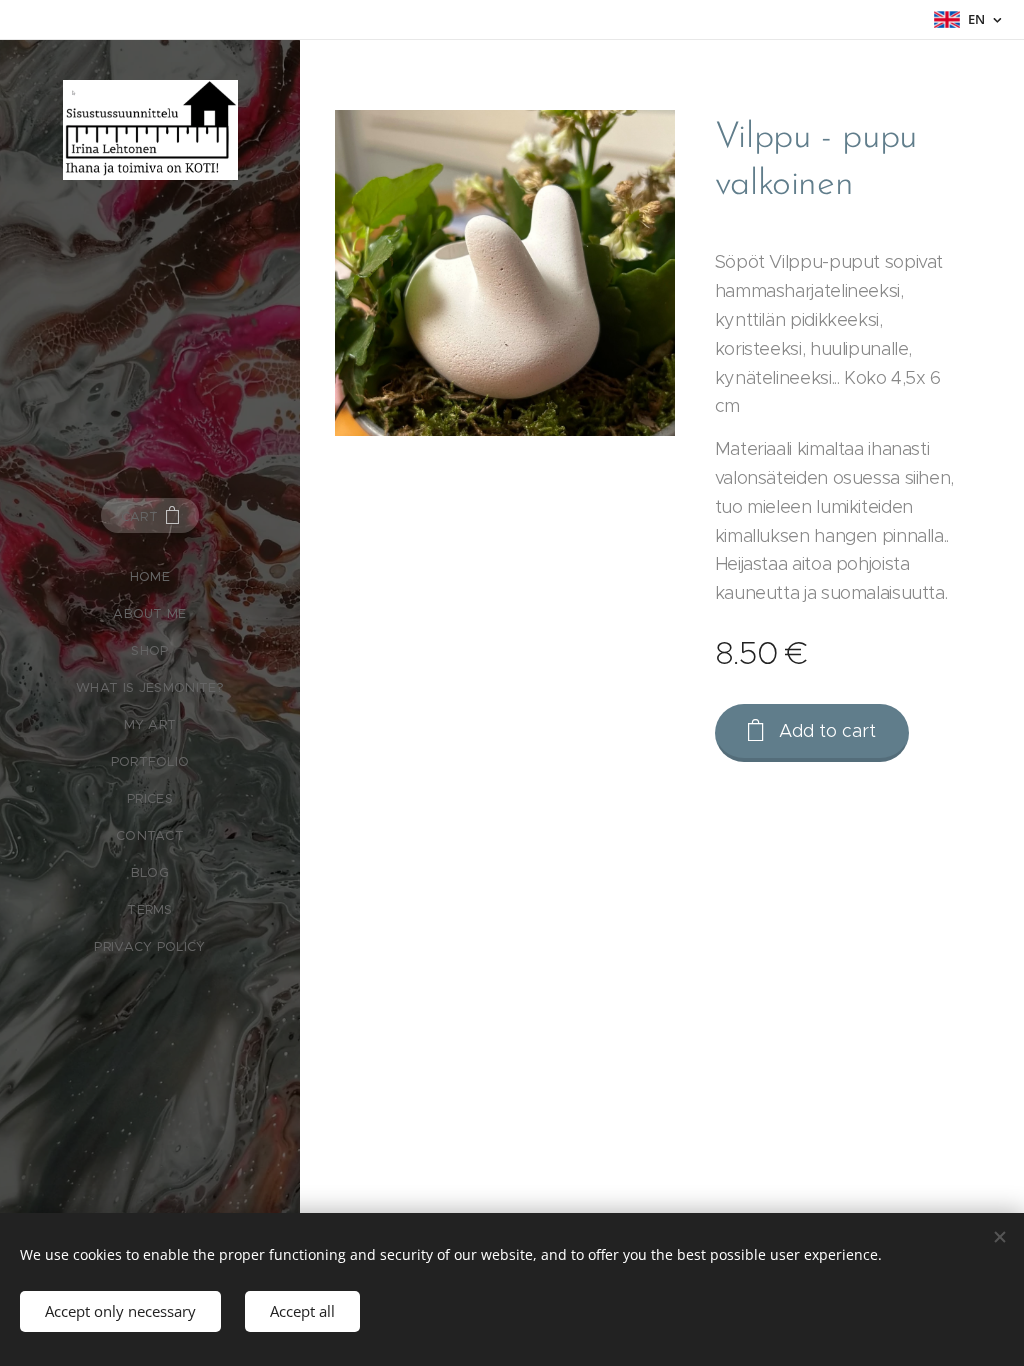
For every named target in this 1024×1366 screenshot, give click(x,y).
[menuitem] (150, 576)
